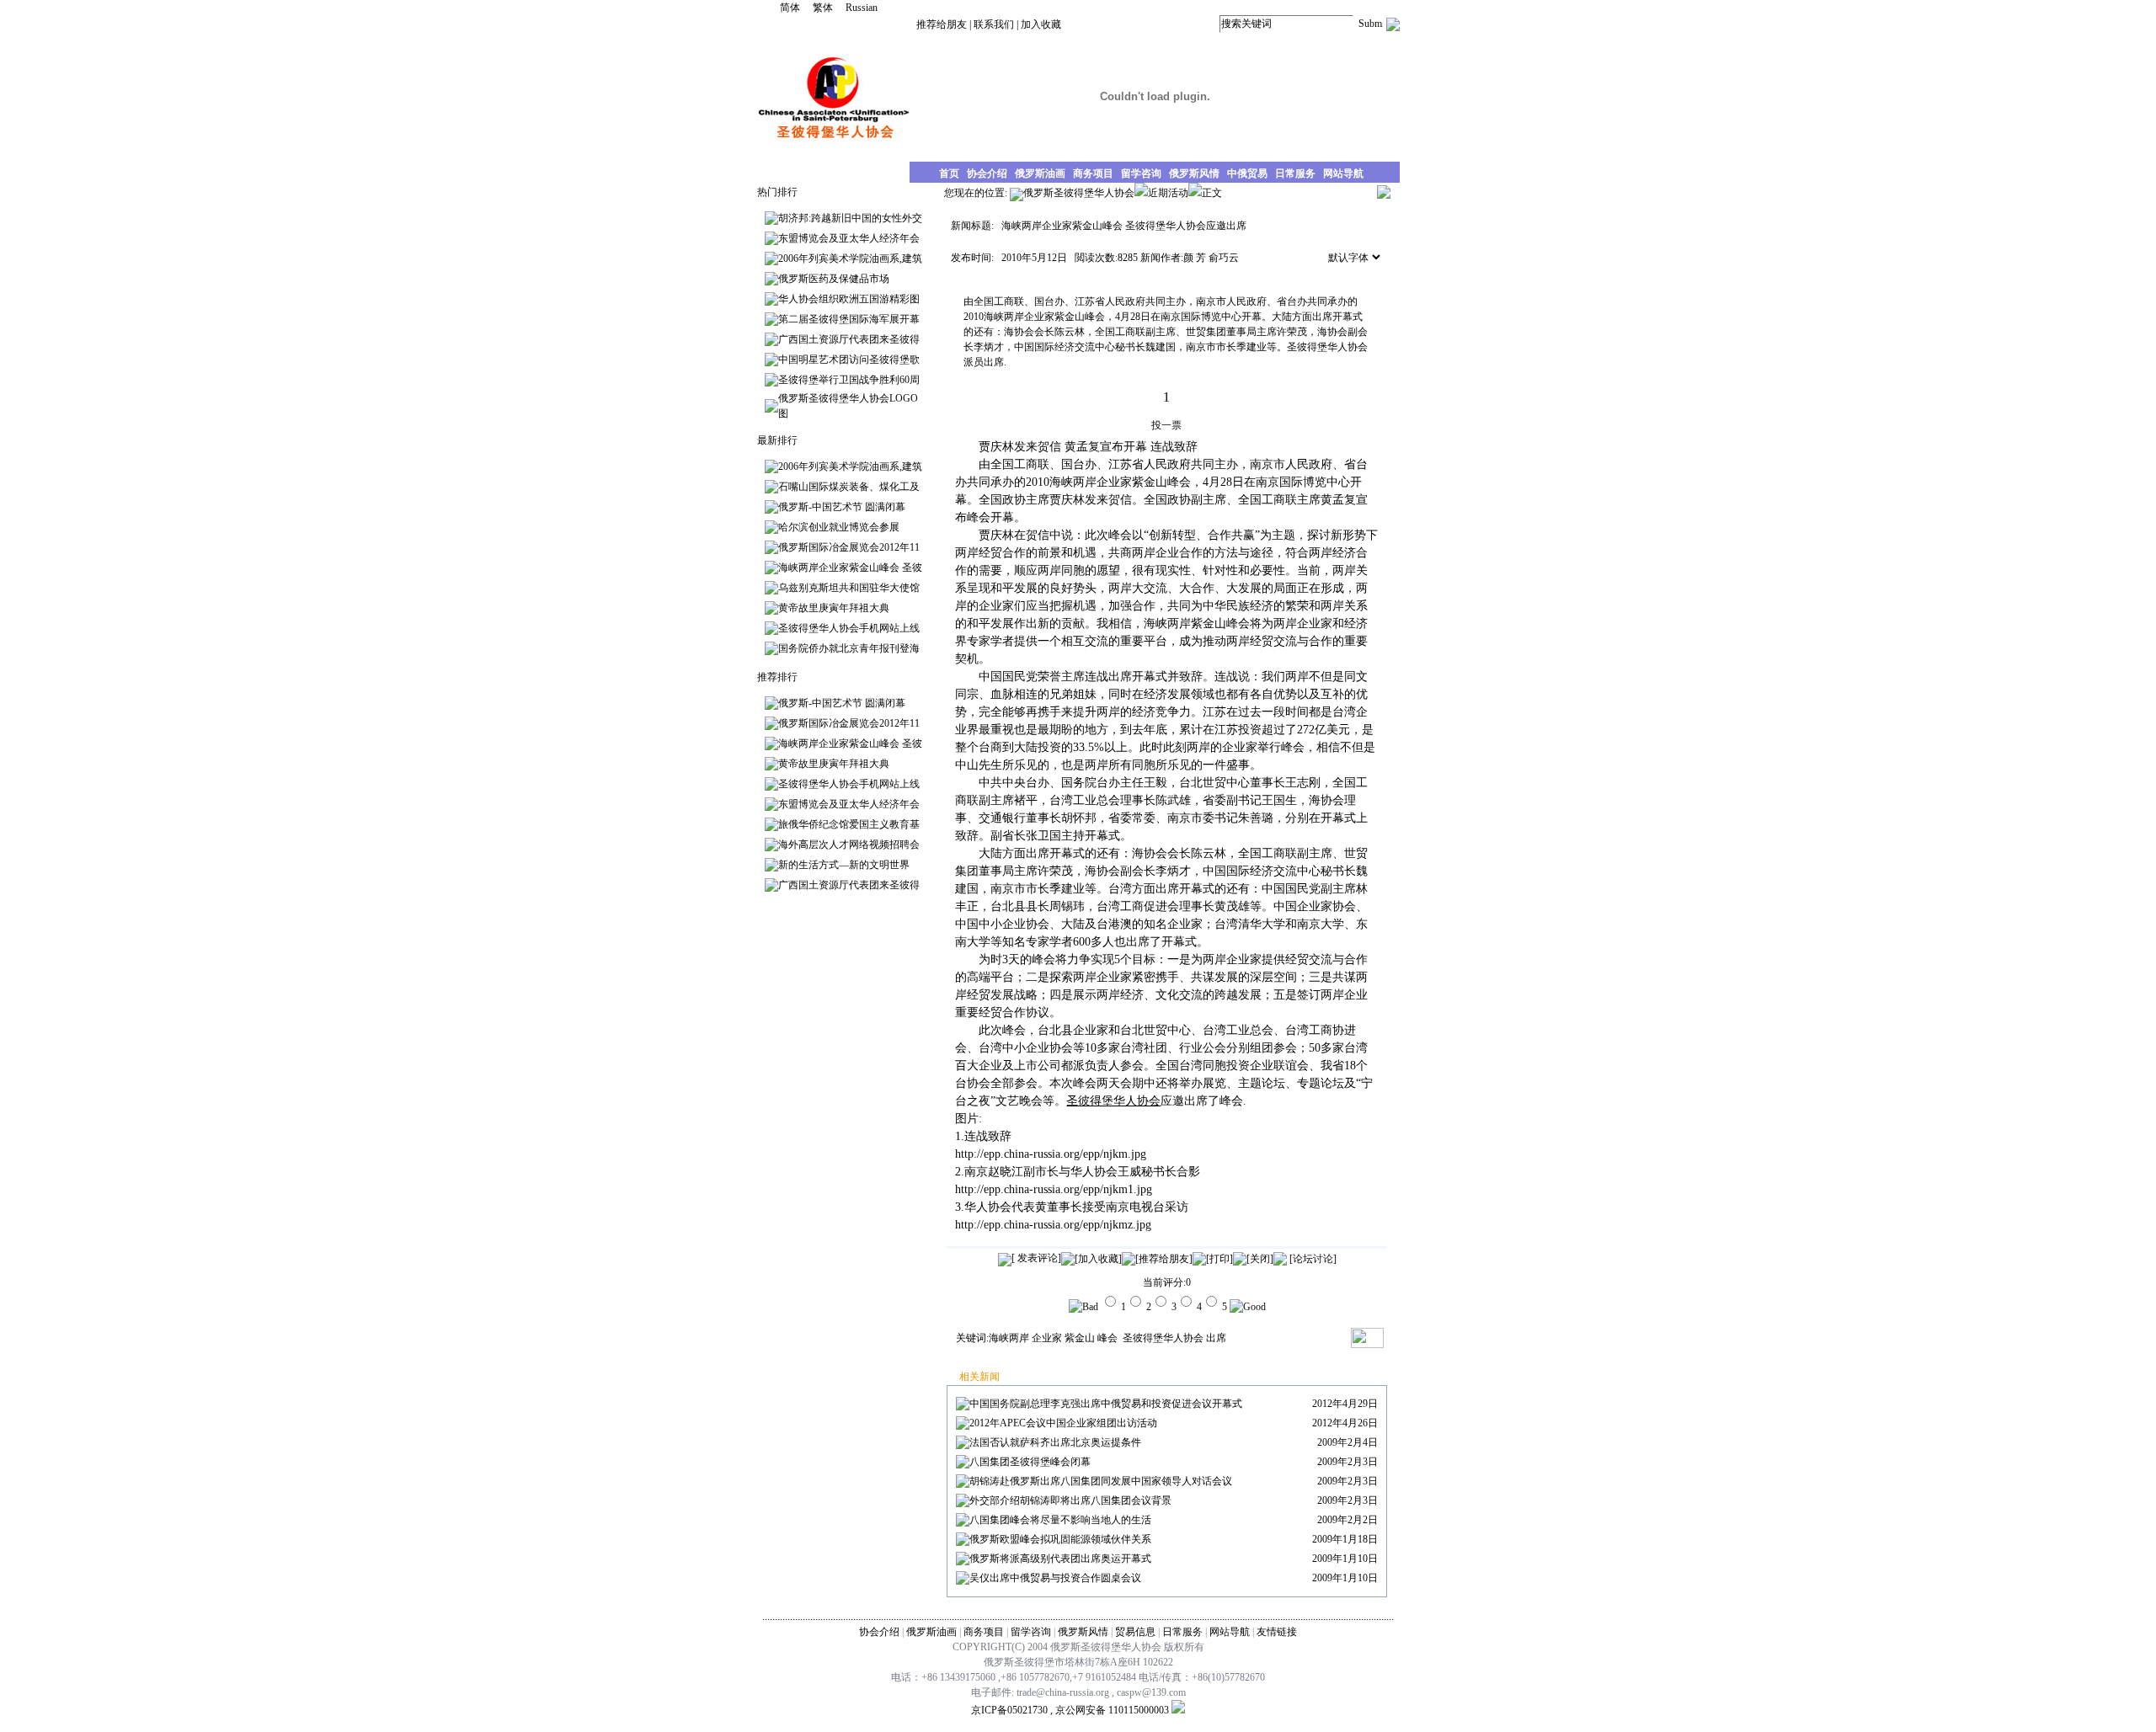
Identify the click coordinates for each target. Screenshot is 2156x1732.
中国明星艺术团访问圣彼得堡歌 (849, 360)
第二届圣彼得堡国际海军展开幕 (849, 319)
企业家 (1047, 1338)
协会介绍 (879, 1632)
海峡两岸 (1009, 1338)
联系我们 (994, 24)
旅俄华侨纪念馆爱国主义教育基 (849, 824)
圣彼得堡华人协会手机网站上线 (849, 628)
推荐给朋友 (942, 24)
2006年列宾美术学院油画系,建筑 (850, 258)
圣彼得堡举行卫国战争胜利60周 (849, 380)
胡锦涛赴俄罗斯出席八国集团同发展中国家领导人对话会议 (1101, 1481)
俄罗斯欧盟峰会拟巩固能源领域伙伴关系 (1060, 1539)
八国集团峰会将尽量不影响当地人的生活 (1060, 1520)
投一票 (1166, 425)
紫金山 (1080, 1338)
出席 (1216, 1338)
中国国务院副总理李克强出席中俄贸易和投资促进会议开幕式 (1106, 1404)
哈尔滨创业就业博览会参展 (839, 527)
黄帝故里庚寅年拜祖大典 (834, 608)
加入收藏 (1041, 24)
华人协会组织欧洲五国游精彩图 (849, 299)
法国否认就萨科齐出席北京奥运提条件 (1055, 1442)
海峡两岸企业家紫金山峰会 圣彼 (850, 568)
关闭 (1260, 1259)
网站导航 (1230, 1632)
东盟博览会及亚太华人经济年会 (849, 238)
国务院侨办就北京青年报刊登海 (849, 648)
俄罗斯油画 (931, 1632)
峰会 (1107, 1338)
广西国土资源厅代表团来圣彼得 (849, 339)
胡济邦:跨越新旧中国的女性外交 (850, 218)
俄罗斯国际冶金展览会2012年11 (849, 547)
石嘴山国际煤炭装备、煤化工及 (849, 487)
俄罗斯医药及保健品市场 (834, 279)
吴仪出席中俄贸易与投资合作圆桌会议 (1055, 1578)
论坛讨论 (1313, 1259)
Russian (862, 8)
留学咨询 (1031, 1632)
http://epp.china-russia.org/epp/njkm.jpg (1051, 1154)
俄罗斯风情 (1083, 1632)
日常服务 (1182, 1632)
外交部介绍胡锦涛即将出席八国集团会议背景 (1070, 1500)
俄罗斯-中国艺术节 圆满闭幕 (842, 507)
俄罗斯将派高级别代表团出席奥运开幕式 (1060, 1559)
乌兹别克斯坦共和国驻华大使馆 (849, 588)
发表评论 (1036, 1258)
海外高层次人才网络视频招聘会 (849, 845)
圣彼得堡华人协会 (1162, 1338)
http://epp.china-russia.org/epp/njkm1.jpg (1054, 1189)
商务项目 (984, 1632)
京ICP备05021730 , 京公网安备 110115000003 (1070, 1710)
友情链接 (1277, 1632)
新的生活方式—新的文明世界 (844, 865)
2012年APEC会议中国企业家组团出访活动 (1063, 1423)
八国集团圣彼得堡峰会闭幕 (1030, 1462)
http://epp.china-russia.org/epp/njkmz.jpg (1053, 1225)
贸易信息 (1135, 1632)
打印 (1219, 1259)
